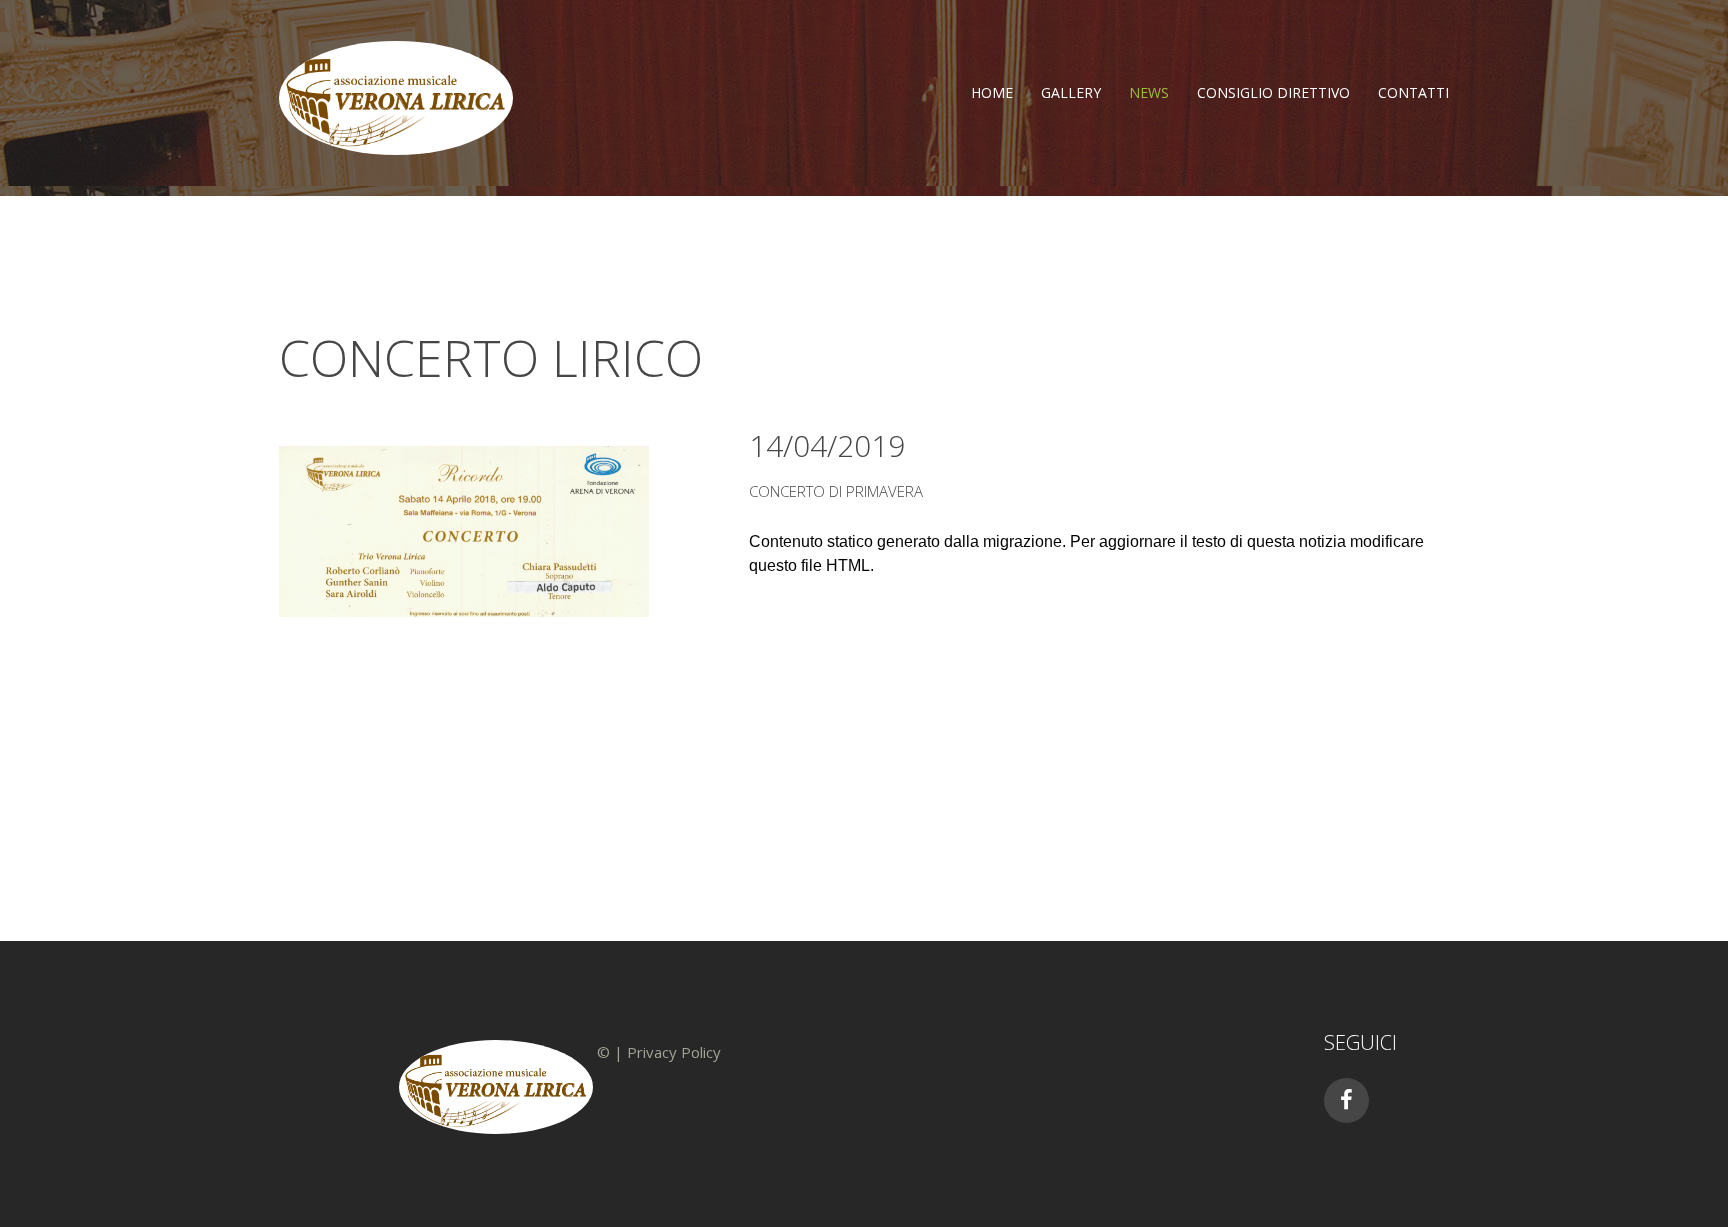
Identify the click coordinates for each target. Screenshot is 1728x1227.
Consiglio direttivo (1273, 92)
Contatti (1413, 92)
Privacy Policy (674, 1052)
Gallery (1071, 92)
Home (992, 92)
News (1149, 92)
